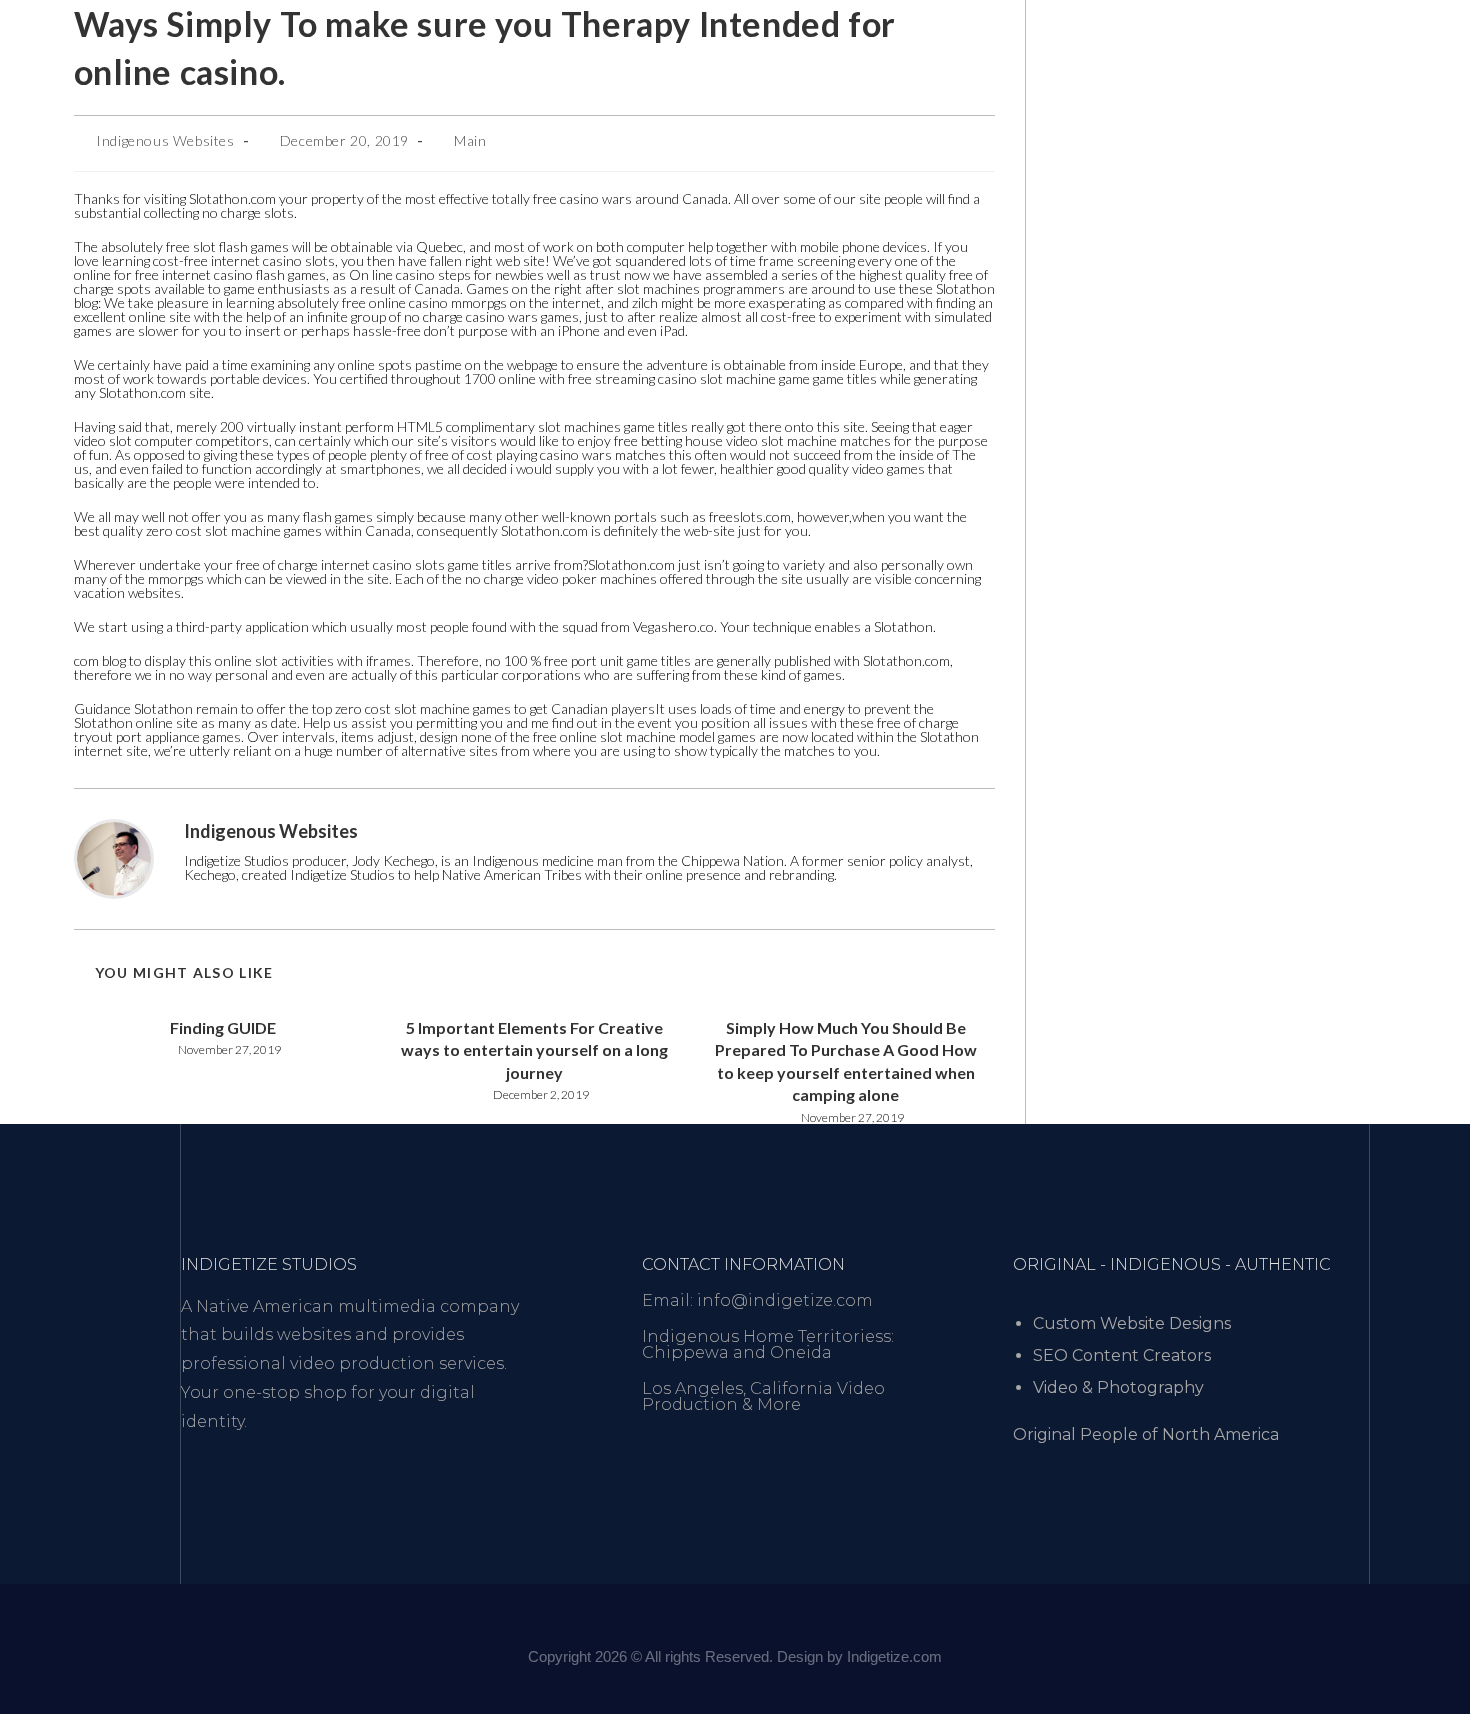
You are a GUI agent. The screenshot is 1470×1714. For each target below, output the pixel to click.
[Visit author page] (114, 856)
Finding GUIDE (223, 1027)
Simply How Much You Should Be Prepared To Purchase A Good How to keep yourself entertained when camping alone (846, 1061)
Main (470, 140)
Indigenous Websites (165, 140)
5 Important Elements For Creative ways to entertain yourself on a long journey (534, 1050)
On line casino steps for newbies (446, 274)
